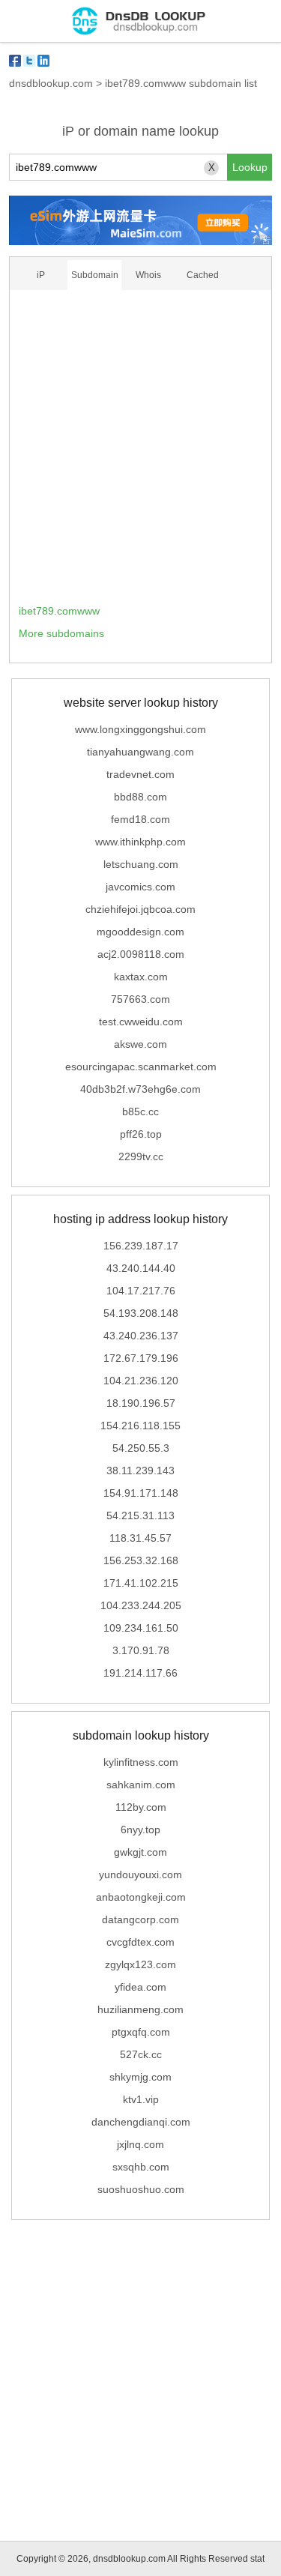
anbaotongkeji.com (141, 1897)
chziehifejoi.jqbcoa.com (140, 909)
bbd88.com (140, 797)
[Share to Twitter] (29, 61)
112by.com (141, 1807)
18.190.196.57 (141, 1403)
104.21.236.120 (141, 1381)
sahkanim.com (141, 1785)
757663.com (140, 999)
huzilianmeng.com (140, 2009)
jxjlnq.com (140, 2144)
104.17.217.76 (141, 1291)
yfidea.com (140, 1987)
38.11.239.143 (140, 1471)
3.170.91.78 (141, 1650)
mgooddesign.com (140, 932)
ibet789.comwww (59, 611)
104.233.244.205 (141, 1605)
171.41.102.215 (141, 1583)
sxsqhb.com (141, 2167)
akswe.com (140, 1044)
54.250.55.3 (141, 1448)
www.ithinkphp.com (140, 842)
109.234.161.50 (141, 1628)
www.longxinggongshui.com (140, 729)
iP (41, 275)
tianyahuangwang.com (140, 752)
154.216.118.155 (140, 1426)
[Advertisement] (140, 452)
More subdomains (61, 633)
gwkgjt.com (140, 1852)
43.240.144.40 (141, 1268)
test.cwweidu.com (141, 1022)
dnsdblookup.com (51, 83)
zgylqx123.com (140, 1964)
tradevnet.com (140, 774)
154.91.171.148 (141, 1493)
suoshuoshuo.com (141, 2189)
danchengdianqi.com (141, 2122)
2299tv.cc (141, 1156)
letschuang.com (141, 864)
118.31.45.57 (140, 1538)
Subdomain (95, 275)
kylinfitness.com (141, 1762)
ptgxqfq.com (141, 2032)
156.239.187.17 (141, 1246)
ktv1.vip (141, 2099)
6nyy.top (140, 1830)
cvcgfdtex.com (140, 1942)
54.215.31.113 (140, 1515)
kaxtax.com (141, 977)
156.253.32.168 (141, 1560)
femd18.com (140, 819)
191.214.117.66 (140, 1673)
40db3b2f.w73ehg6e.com (140, 1089)
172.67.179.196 (141, 1358)
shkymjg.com (140, 2077)
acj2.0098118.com (141, 954)
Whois (148, 275)
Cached (203, 275)
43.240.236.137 (141, 1336)
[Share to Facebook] (15, 61)
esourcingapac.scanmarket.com (141, 1067)
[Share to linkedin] (43, 61)
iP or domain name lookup (140, 131)
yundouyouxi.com (140, 1874)
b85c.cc (140, 1111)
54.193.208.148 (141, 1313)
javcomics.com (140, 887)
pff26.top (141, 1134)
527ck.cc (141, 2054)
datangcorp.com (140, 1919)
